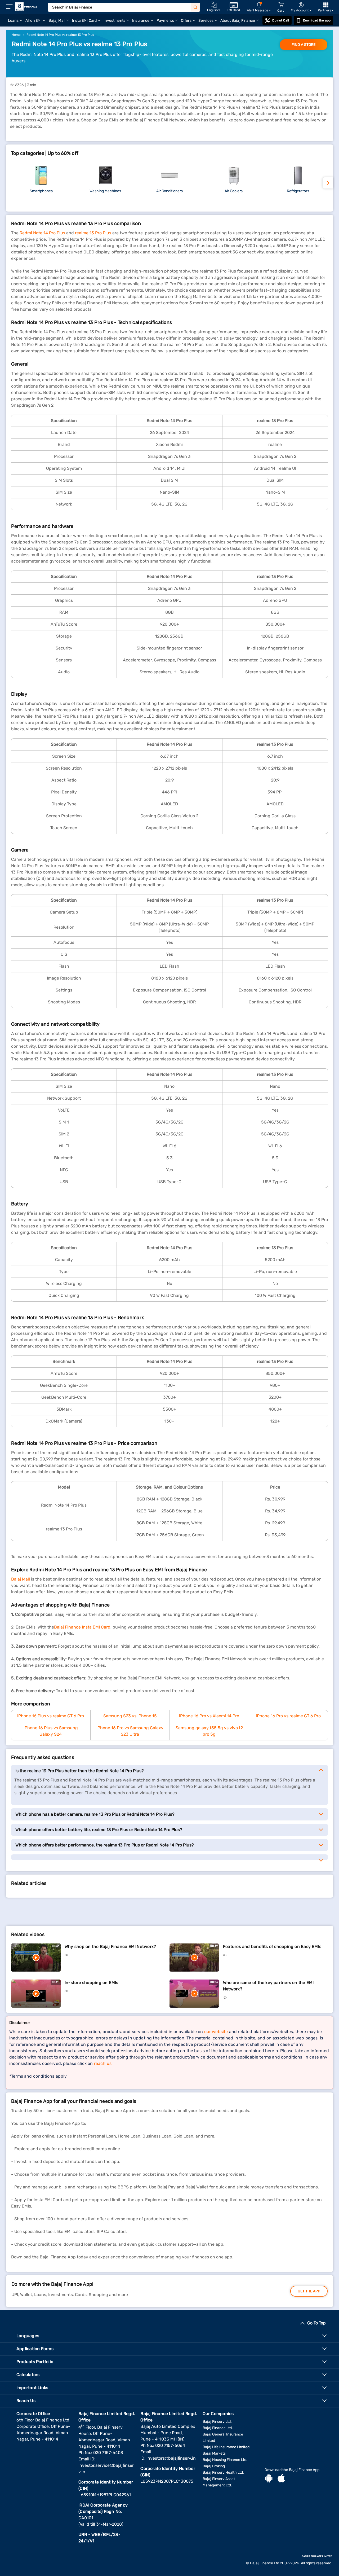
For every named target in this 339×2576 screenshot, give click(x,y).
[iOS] (281, 2479)
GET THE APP (309, 2291)
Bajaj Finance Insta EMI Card (82, 1627)
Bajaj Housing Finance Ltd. (225, 2460)
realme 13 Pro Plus (93, 233)
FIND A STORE (304, 45)
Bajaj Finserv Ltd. (217, 2422)
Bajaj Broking (214, 2466)
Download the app (317, 20)
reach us (103, 2063)
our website (216, 2032)
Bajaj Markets (214, 2453)
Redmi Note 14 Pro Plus (42, 233)
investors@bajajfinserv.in (171, 2458)
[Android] (269, 2479)
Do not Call (280, 20)
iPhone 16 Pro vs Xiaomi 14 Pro (209, 1716)
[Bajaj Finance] (26, 7)
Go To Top (316, 2323)
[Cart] (281, 5)
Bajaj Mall (21, 1579)
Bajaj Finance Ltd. (218, 2428)
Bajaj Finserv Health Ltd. (223, 2472)
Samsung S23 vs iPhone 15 (130, 1716)
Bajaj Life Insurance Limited (226, 2447)
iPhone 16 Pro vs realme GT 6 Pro (288, 1716)
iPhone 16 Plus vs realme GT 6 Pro (51, 1716)
